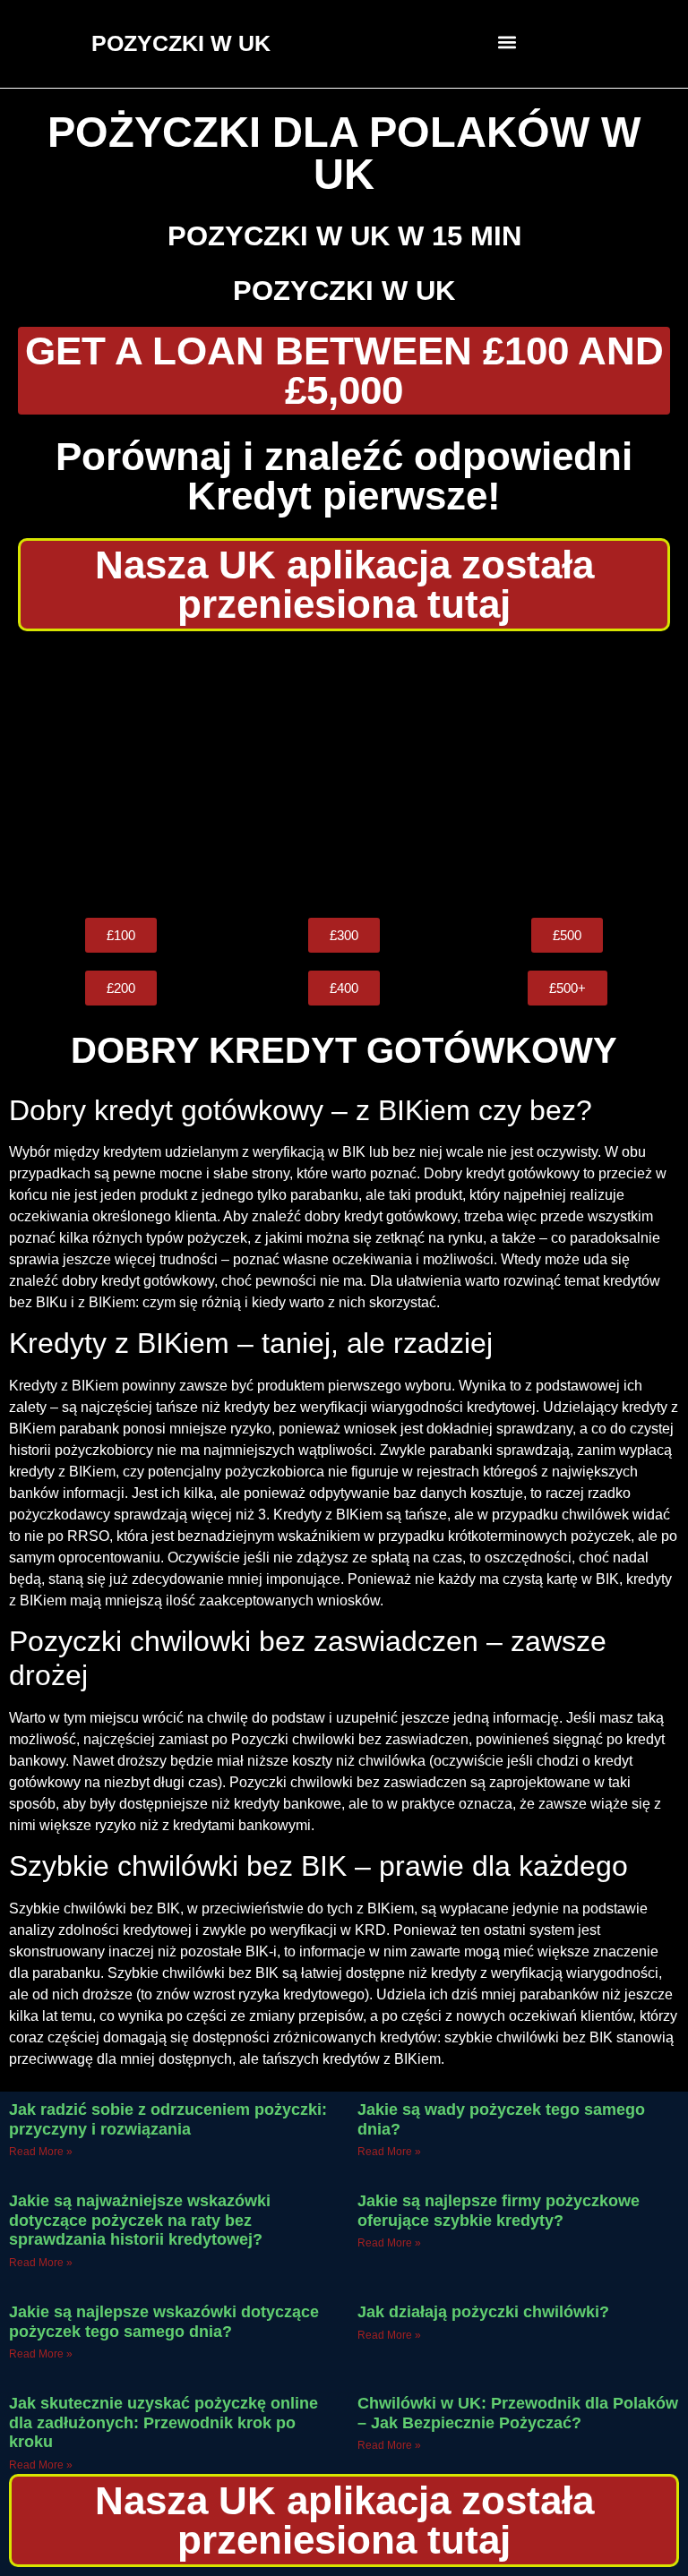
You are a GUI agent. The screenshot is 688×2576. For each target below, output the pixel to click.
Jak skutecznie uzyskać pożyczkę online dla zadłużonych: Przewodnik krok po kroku (163, 2422)
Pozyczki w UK (344, 291)
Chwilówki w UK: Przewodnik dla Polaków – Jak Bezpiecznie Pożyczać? (518, 2413)
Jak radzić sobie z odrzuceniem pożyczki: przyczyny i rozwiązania (168, 2119)
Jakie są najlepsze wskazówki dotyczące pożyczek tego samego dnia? (164, 2322)
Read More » (41, 2152)
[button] (507, 42)
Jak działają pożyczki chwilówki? (483, 2312)
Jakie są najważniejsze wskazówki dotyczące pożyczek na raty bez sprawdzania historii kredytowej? (140, 2220)
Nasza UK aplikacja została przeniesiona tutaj (344, 584)
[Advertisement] (344, 775)
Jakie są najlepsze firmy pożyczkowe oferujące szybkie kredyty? (499, 2211)
